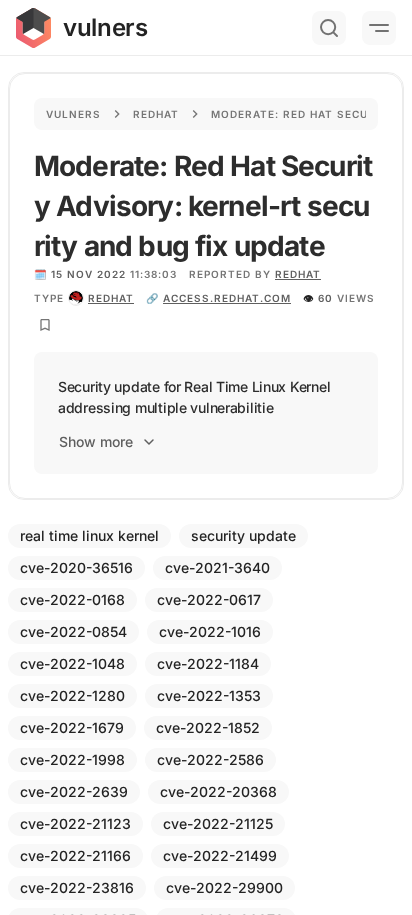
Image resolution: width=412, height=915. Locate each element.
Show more (96, 441)
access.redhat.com (227, 298)
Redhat (156, 114)
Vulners (73, 114)
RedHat (298, 274)
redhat (111, 298)
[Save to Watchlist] (45, 325)
